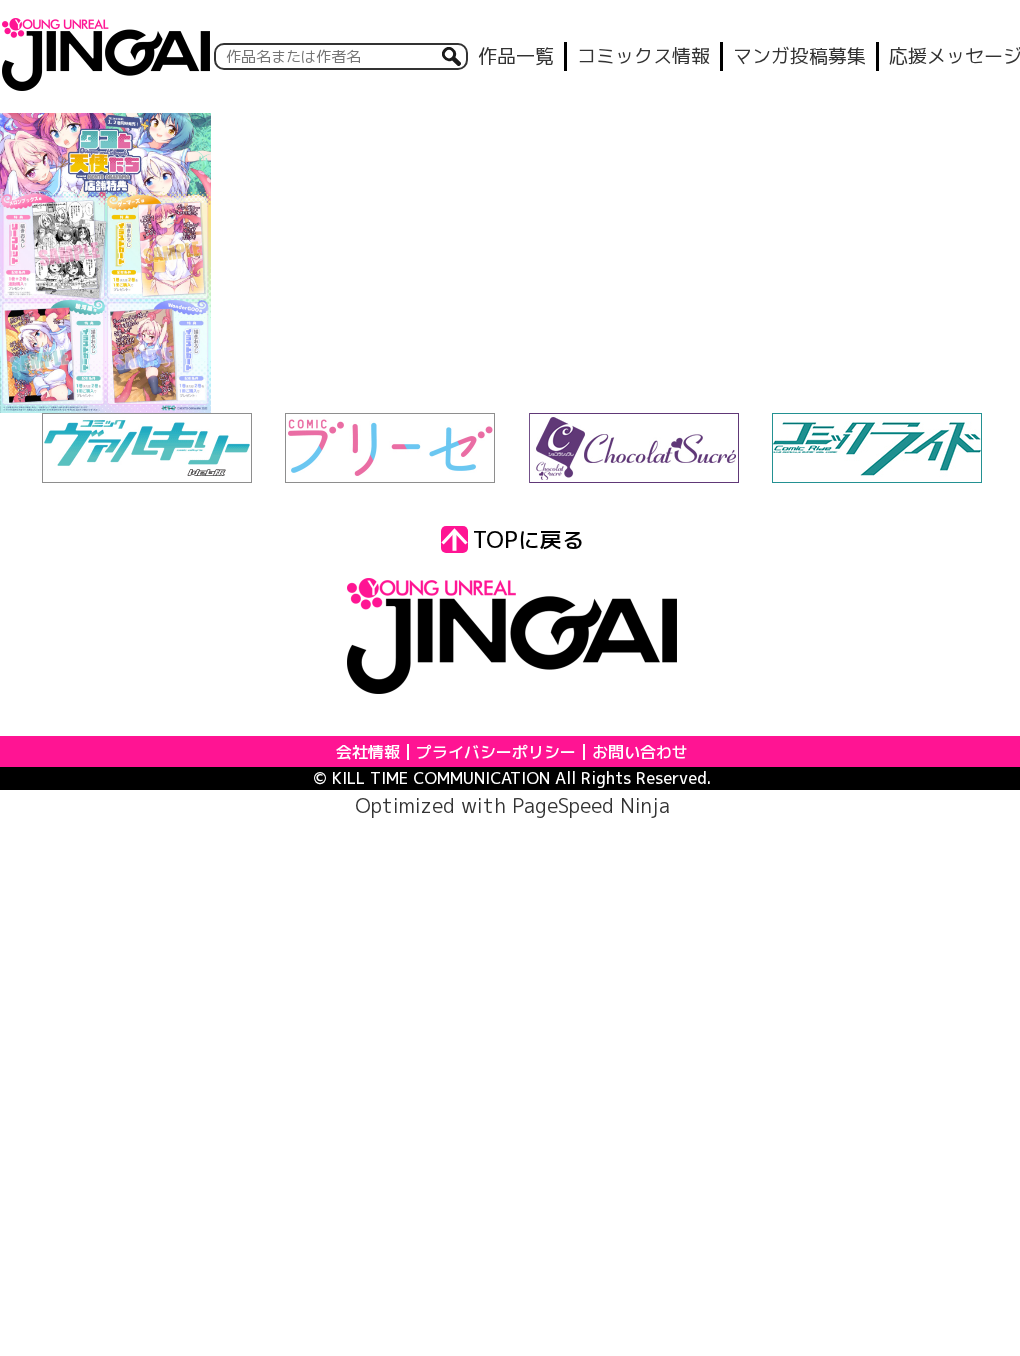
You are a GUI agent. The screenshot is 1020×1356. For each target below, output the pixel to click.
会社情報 (368, 752)
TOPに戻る (528, 539)
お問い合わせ (640, 752)
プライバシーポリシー (496, 752)
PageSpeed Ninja (591, 805)
